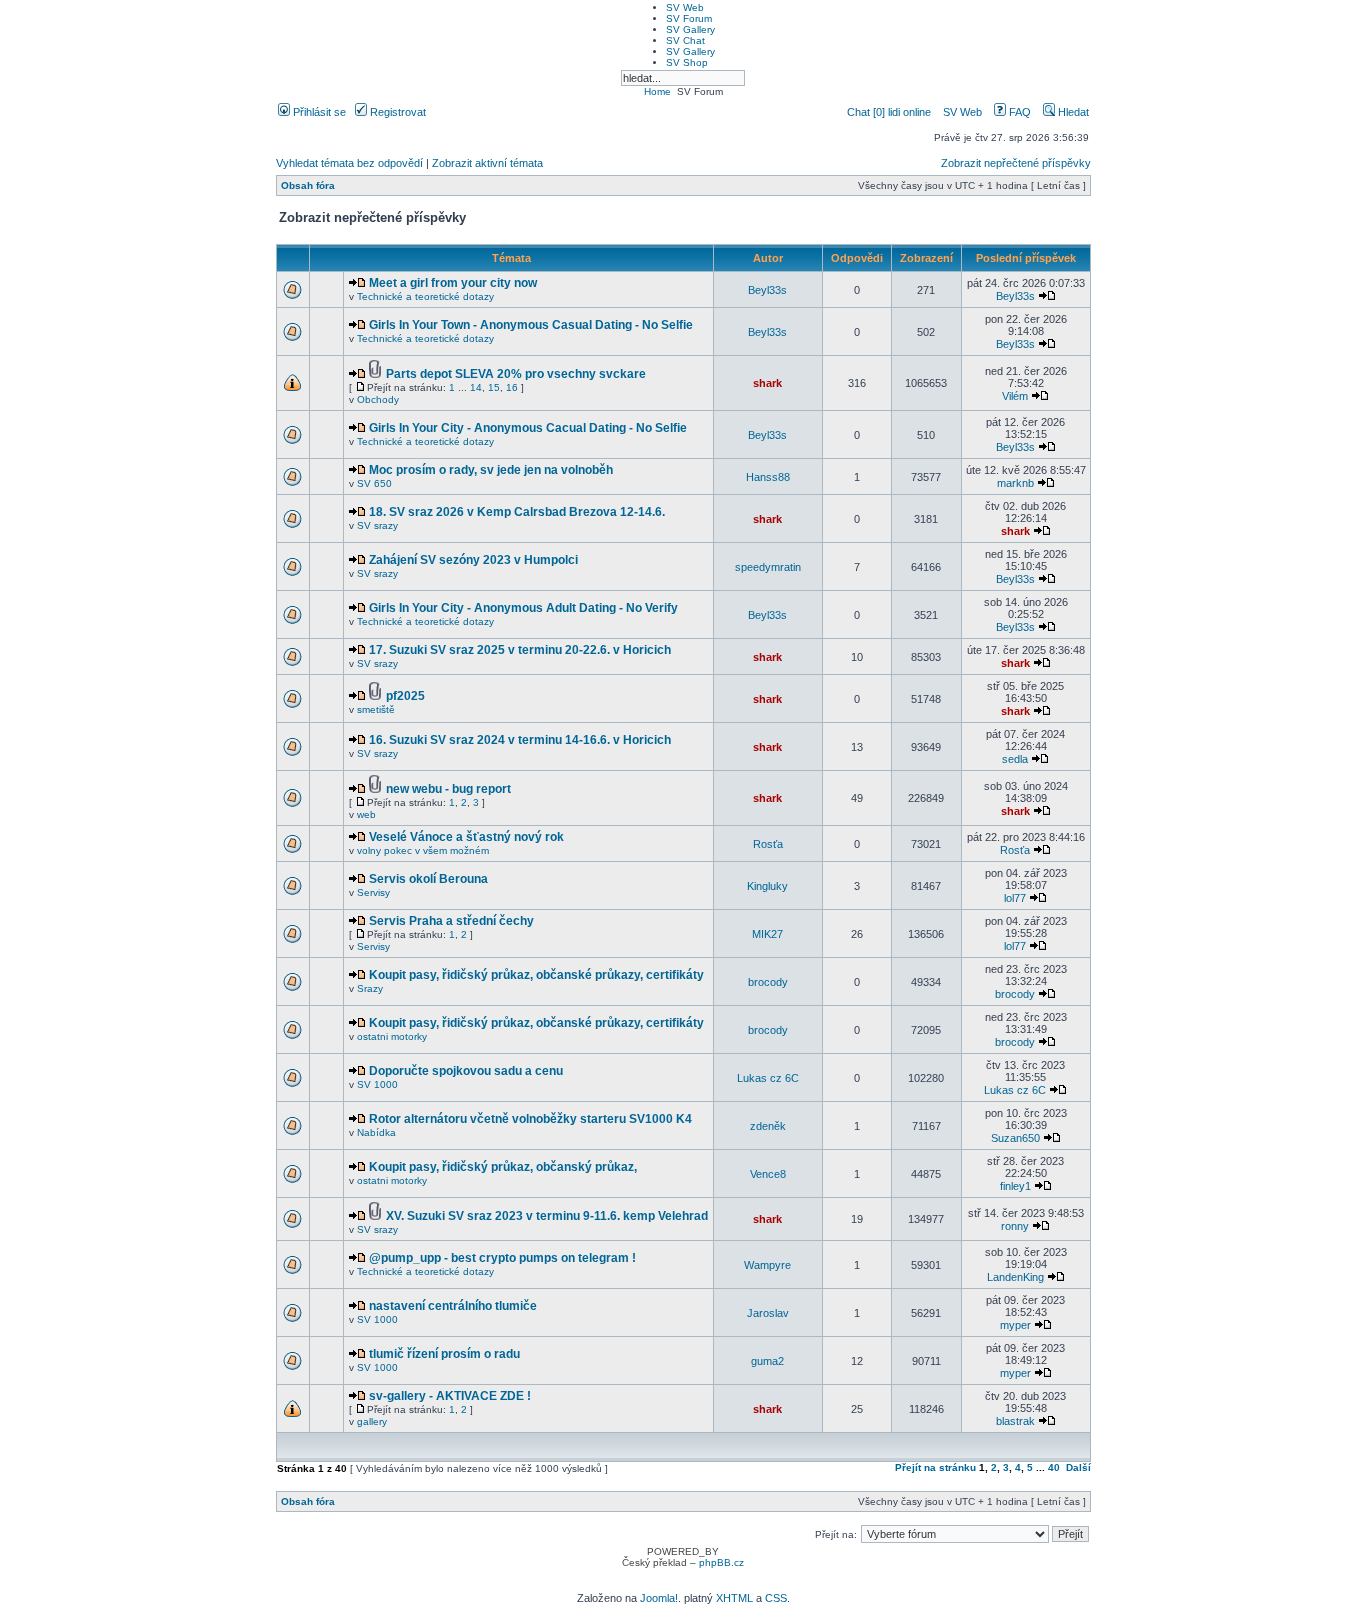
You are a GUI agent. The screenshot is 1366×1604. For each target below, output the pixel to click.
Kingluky (767, 886)
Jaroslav (768, 1313)
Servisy (373, 892)
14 (476, 387)
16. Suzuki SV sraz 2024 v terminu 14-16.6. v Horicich (520, 740)
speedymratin (768, 567)
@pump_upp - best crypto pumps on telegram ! (502, 1258)
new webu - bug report (448, 789)
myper (1015, 1325)
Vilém (1015, 396)
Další (1078, 1467)
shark (767, 383)
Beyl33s (767, 290)
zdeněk (768, 1126)
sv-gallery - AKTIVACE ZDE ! (450, 1396)
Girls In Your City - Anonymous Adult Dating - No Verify (523, 608)
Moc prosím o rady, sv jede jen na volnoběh (491, 470)
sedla (1015, 759)
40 (1054, 1467)
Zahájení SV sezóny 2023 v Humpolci (473, 560)
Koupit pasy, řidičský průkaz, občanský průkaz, (503, 1167)
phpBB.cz (721, 1562)
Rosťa (768, 844)
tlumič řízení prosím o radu (444, 1354)
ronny (1015, 1226)
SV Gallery (690, 29)
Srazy (370, 988)
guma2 (767, 1361)
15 (494, 387)
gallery (372, 1421)
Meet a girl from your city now (453, 283)
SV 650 (374, 483)
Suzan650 (1015, 1138)
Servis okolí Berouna (428, 879)
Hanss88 (768, 477)
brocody (768, 982)
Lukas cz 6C (768, 1078)
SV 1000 (377, 1084)
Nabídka (376, 1132)
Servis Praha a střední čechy (451, 921)
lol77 (1015, 898)
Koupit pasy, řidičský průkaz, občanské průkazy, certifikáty (536, 975)
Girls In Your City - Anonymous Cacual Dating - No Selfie (528, 428)
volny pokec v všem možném (423, 850)
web (366, 814)
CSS (776, 1598)
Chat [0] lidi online (890, 112)
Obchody (378, 399)
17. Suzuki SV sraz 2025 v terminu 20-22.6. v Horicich (520, 650)
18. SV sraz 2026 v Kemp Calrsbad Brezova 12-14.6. (517, 512)
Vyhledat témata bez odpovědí (349, 163)
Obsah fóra (308, 185)
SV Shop (687, 62)
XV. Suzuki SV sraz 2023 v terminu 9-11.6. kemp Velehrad (547, 1216)
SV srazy (377, 525)
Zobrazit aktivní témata (487, 163)
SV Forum (689, 18)
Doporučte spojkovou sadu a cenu (466, 1071)
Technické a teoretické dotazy (425, 296)
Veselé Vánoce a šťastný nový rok (466, 837)
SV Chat (685, 40)
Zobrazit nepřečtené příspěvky (1016, 163)
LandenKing (1015, 1277)
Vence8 (768, 1174)
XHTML (734, 1598)
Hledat (1072, 112)
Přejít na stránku (935, 1467)
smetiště (376, 709)
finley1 (1015, 1186)
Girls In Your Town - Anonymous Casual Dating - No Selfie (531, 325)
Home (657, 91)
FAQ (1018, 112)
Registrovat (396, 112)
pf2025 (405, 696)
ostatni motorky (392, 1036)
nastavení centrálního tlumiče (453, 1306)
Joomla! (659, 1598)
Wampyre (767, 1265)
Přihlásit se (318, 112)
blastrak (1015, 1421)
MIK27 (767, 934)
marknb (1015, 483)
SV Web (685, 7)
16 (512, 387)
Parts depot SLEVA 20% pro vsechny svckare (516, 374)
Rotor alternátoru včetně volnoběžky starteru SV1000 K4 (530, 1119)
